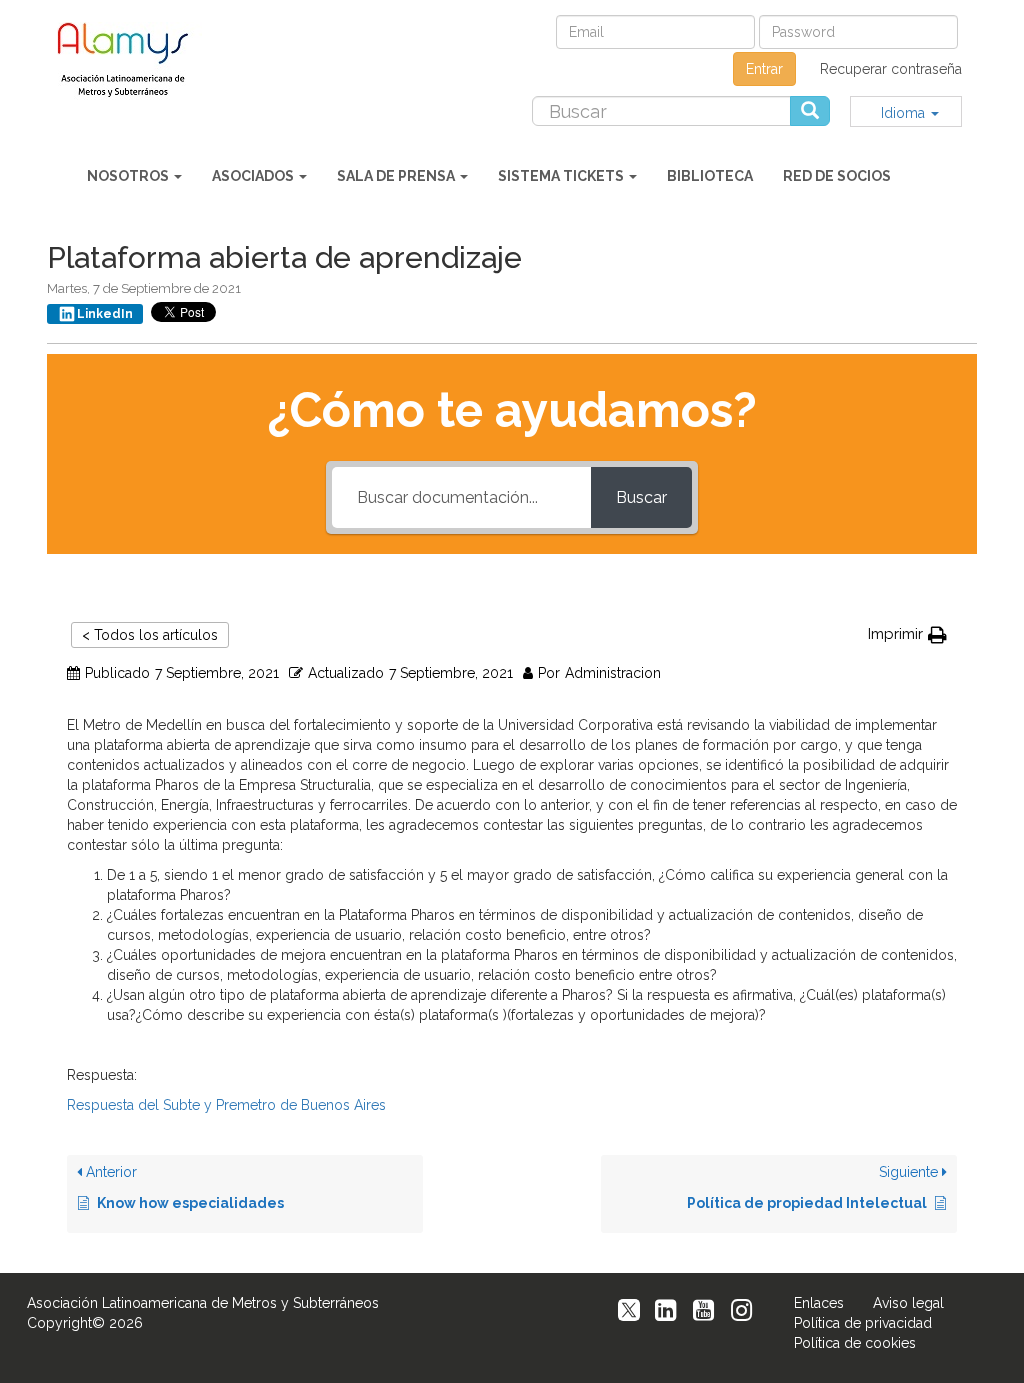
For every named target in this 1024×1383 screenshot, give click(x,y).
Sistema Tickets (562, 176)
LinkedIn (105, 314)
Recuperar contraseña (891, 69)
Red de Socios (837, 176)
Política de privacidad (863, 1323)
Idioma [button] (905, 113)
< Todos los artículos (150, 635)
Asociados (254, 176)
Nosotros (129, 176)
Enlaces (819, 1303)
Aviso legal (908, 1303)
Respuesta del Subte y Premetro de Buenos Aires (226, 1105)
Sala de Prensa (397, 176)
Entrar (764, 69)
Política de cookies (855, 1343)
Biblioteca (710, 176)
